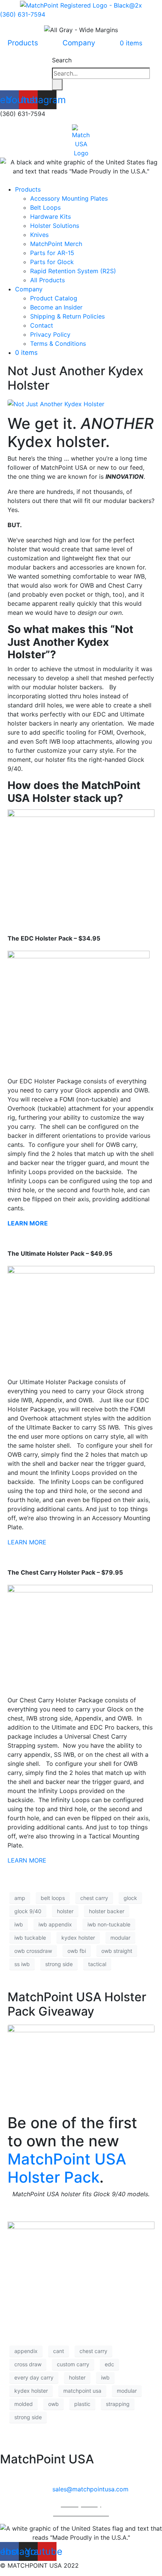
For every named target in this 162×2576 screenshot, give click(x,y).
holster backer (107, 1911)
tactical (97, 1964)
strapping (118, 2404)
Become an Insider (56, 307)
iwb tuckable (30, 1938)
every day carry (34, 2377)
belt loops (53, 1898)
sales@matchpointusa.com (90, 2489)
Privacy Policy (50, 334)
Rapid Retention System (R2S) (73, 271)
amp (20, 1898)
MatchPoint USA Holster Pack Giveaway (77, 2004)
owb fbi (77, 1951)
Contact (42, 325)
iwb (19, 1924)
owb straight (117, 1951)
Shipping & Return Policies (67, 316)
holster (65, 1911)
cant (59, 2351)
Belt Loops (45, 207)
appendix (26, 2351)
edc (109, 2364)
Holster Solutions (55, 226)
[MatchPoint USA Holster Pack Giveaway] (81, 2065)
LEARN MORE (27, 1542)
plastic (82, 2404)
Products (23, 43)
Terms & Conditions (58, 343)
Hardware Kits (50, 217)
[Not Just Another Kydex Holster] (56, 404)
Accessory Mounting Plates (69, 198)
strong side (59, 1964)
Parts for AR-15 (52, 253)
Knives (39, 235)
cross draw (28, 2364)
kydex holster (78, 1938)
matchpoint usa (82, 2391)
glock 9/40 (28, 1911)
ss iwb (22, 1964)
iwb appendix (55, 1924)
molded (24, 2404)
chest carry (94, 1898)
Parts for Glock (52, 262)
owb (53, 2404)
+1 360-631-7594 (92, 2474)
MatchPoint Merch (56, 244)
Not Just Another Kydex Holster (76, 378)
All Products (47, 280)
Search (62, 60)
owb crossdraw (33, 1951)
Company (79, 43)
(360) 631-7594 (23, 14)
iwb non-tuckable (109, 1924)
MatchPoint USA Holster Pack (67, 2168)
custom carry (73, 2364)
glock (130, 1898)
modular (120, 1938)
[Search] (57, 85)
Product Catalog (54, 298)
